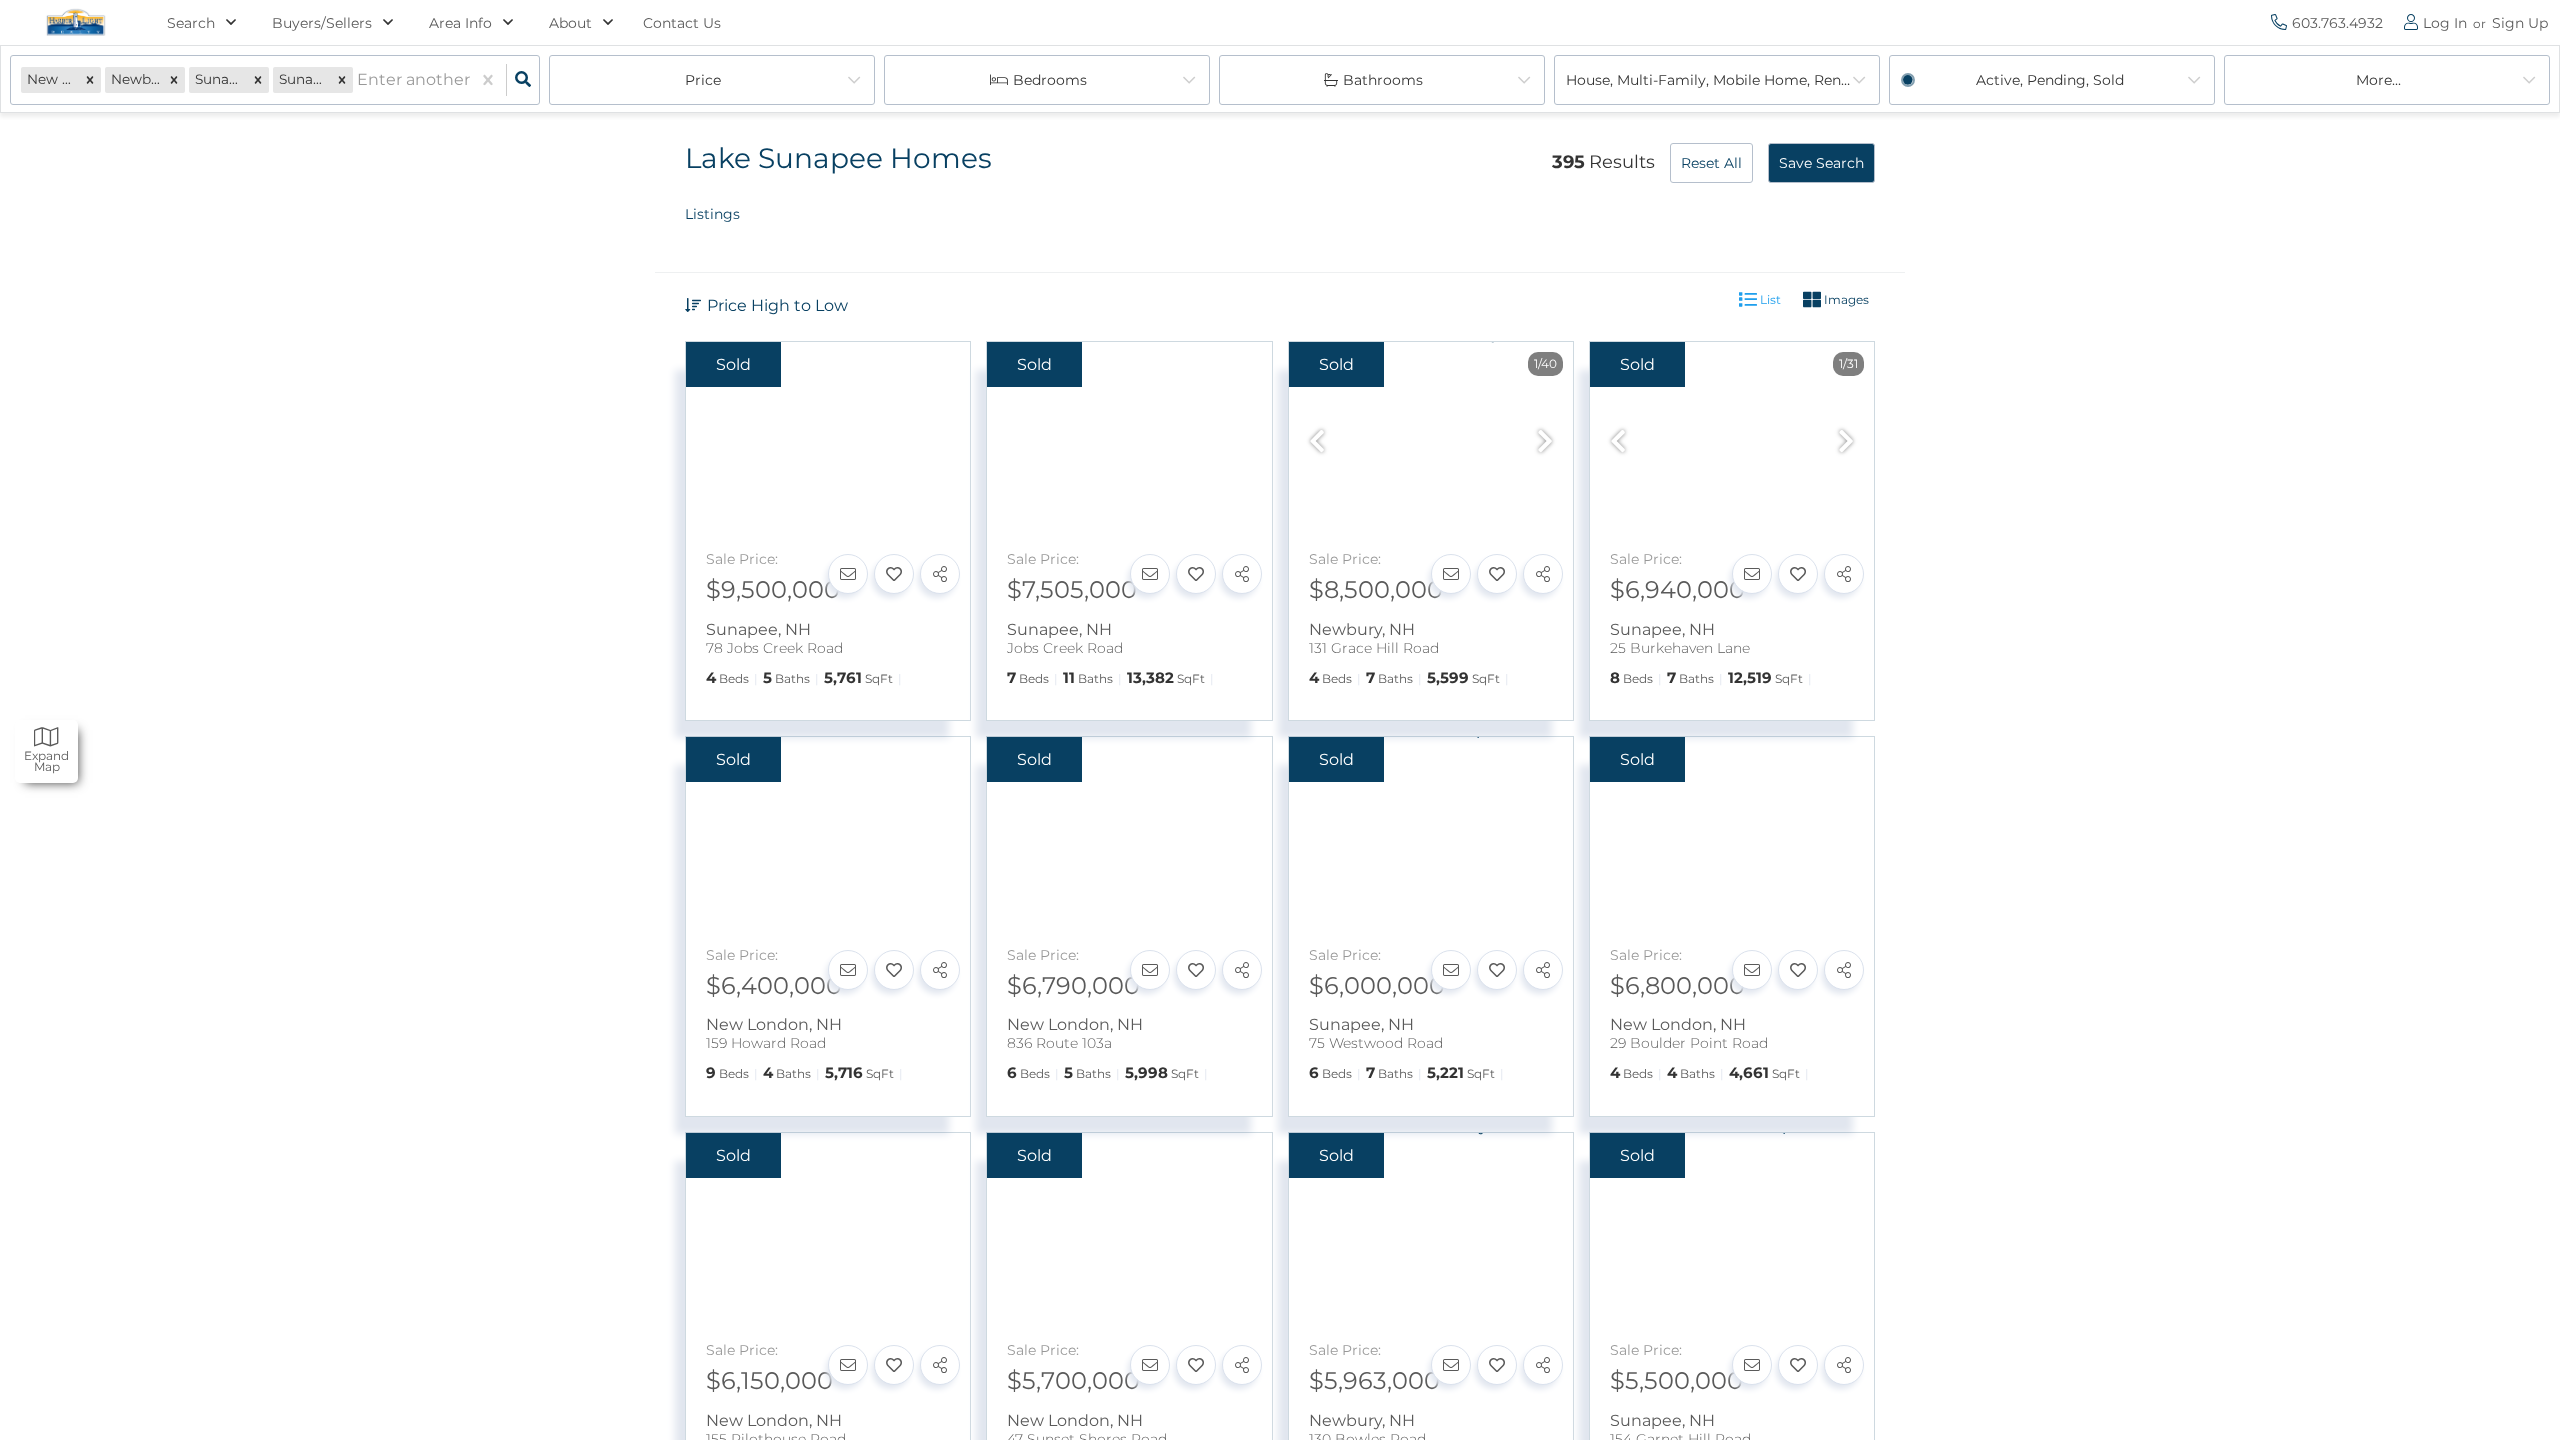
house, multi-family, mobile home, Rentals (1716, 80)
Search (191, 23)
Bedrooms (1050, 80)
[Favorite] (894, 574)
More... (2378, 80)
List (1769, 299)
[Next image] (1545, 443)
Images (1845, 299)
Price (703, 80)
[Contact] (848, 574)
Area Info (460, 23)
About (570, 23)
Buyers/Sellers (322, 23)
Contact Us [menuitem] (682, 23)
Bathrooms (1383, 80)
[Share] (940, 574)
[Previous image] (1317, 443)
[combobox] (359, 80)
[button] (90, 79)
